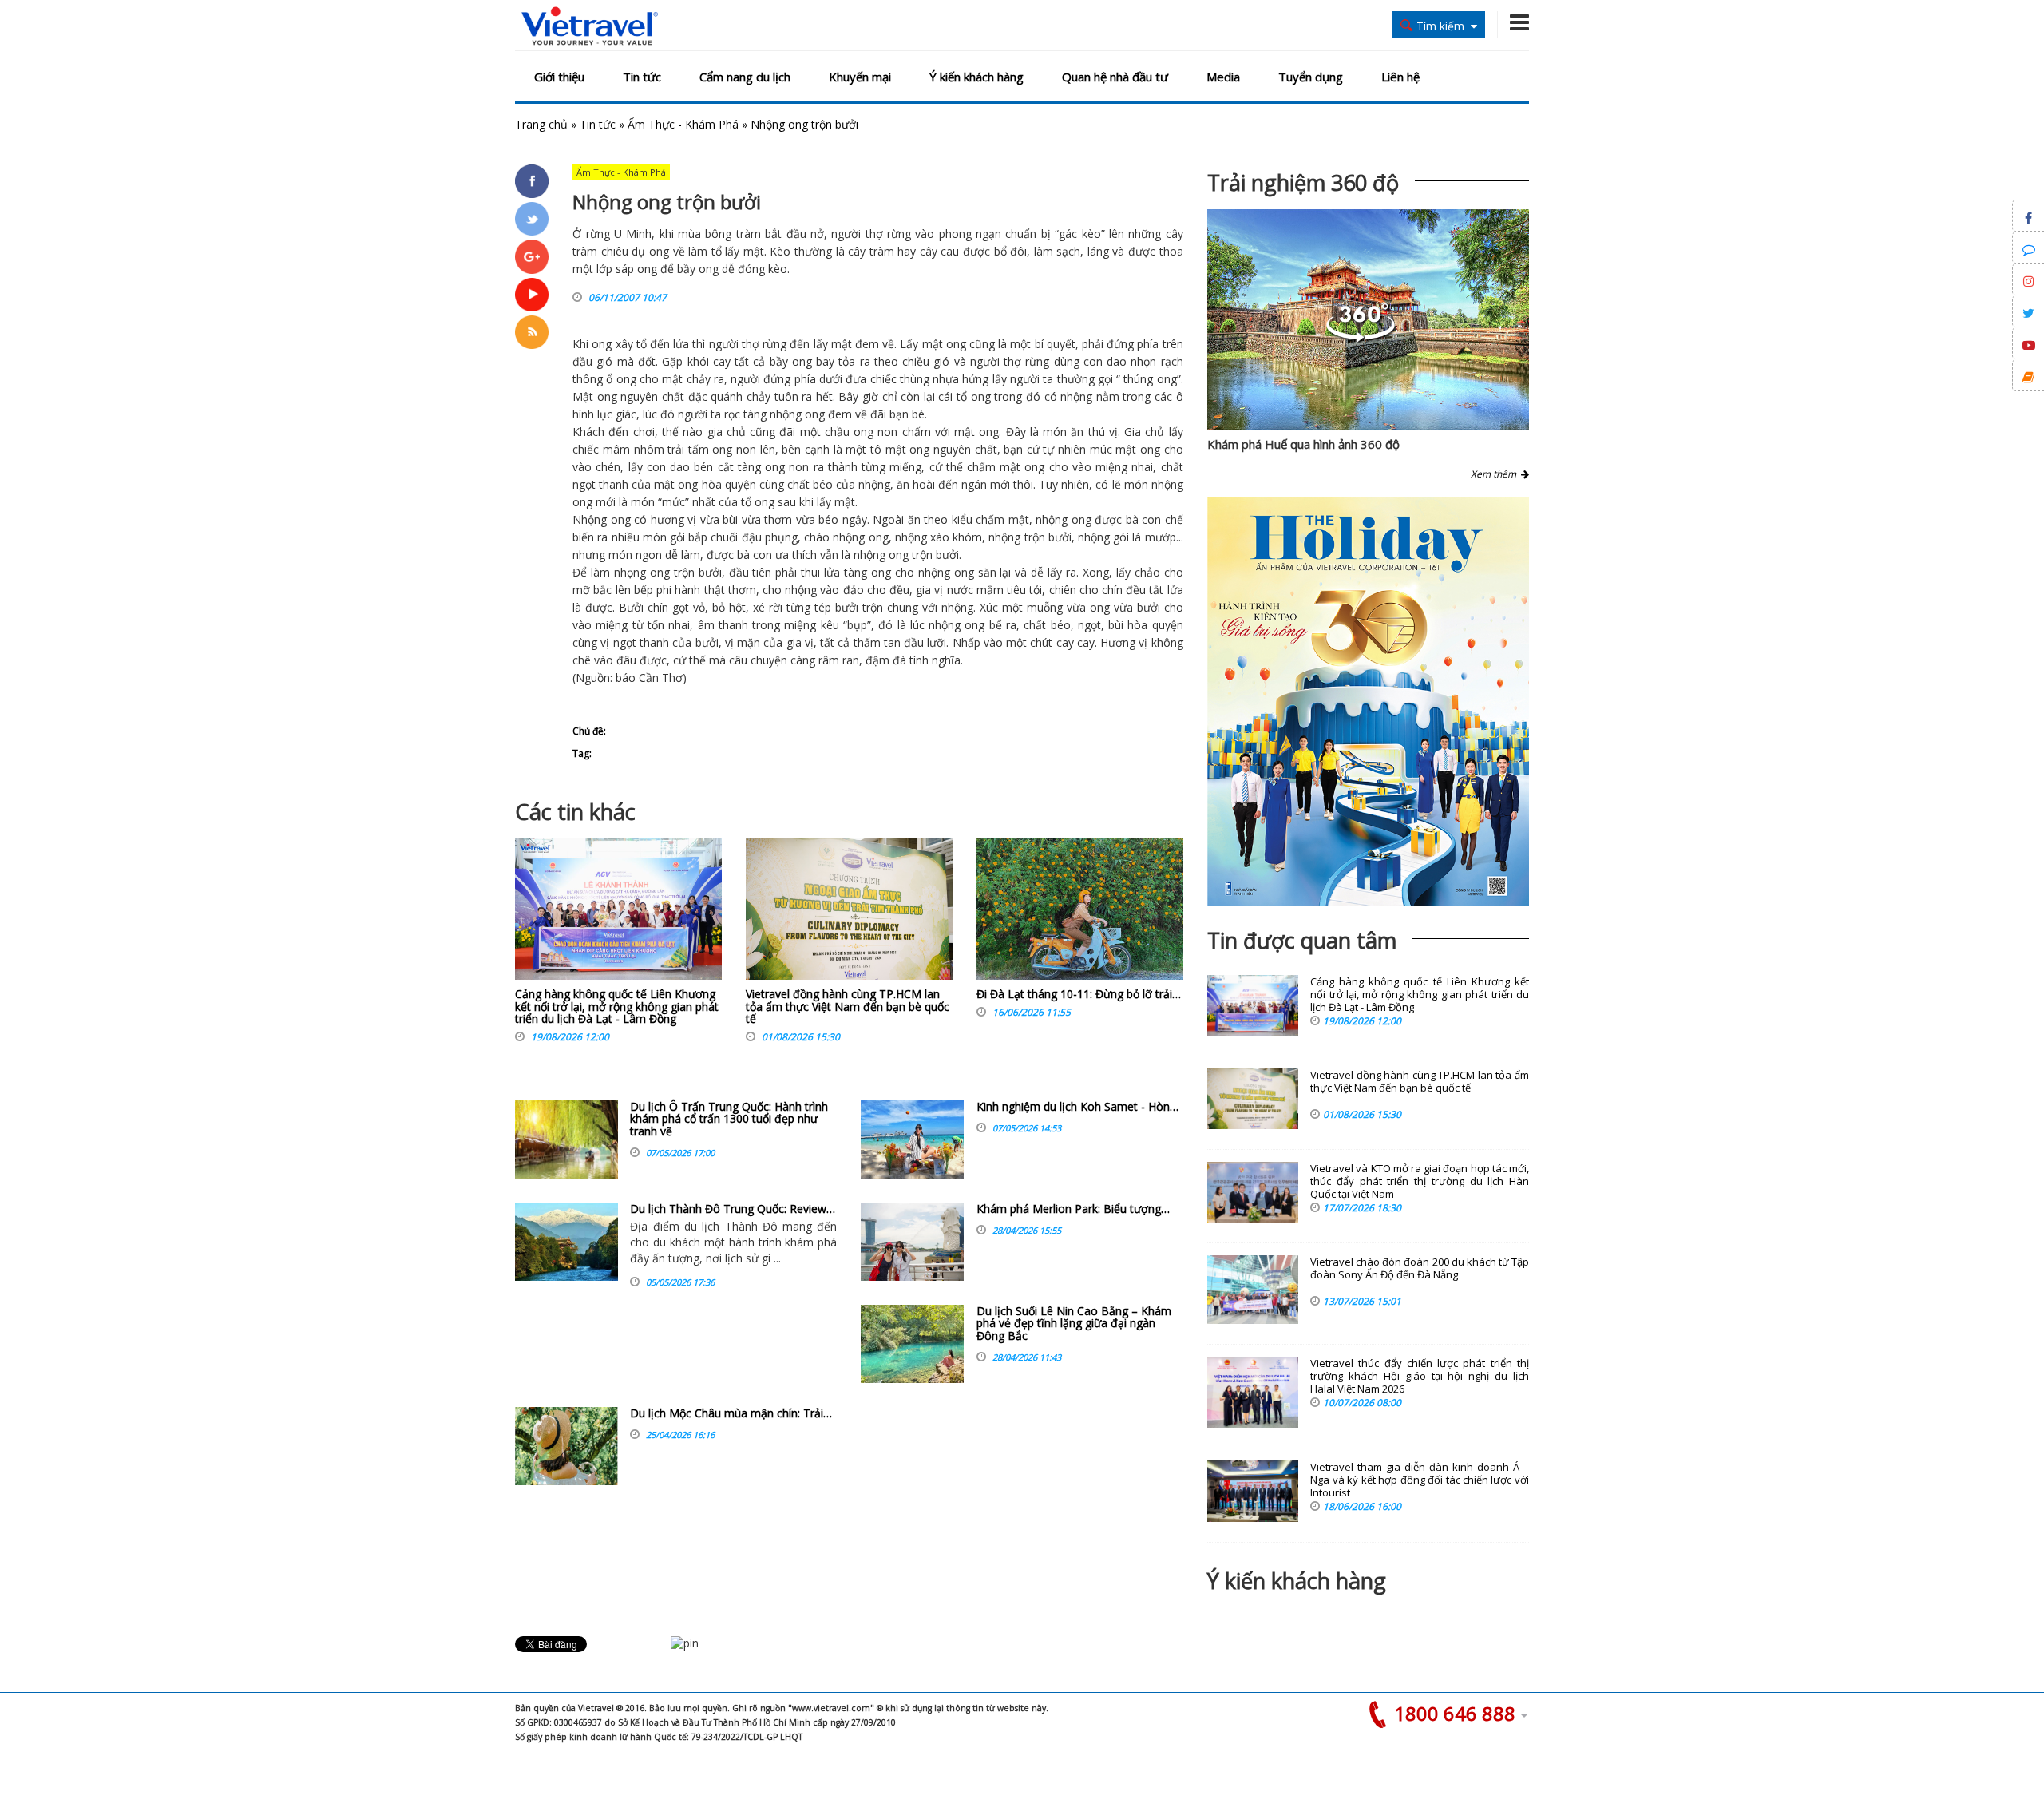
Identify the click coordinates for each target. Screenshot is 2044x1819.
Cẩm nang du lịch (745, 77)
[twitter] (532, 219)
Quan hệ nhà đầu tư (1115, 77)
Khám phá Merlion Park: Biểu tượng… (1073, 1209)
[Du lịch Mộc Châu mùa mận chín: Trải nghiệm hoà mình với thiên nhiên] (566, 1446)
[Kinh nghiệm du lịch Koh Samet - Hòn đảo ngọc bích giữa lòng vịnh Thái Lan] (912, 1139)
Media (1223, 77)
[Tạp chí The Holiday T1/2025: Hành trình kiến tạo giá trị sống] (1368, 702)
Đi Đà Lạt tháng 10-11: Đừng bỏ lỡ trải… (1079, 994)
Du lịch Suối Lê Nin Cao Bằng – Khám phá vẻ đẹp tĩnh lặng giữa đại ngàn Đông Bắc (1074, 1323)
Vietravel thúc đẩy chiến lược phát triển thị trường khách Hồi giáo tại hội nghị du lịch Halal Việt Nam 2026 (1420, 1376)
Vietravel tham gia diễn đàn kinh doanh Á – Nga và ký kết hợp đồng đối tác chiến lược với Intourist (1420, 1480)
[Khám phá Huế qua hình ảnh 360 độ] (1361, 338)
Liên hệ (1400, 77)
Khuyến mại (860, 77)
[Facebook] (532, 181)
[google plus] (532, 256)
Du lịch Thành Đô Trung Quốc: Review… (733, 1209)
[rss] (532, 332)
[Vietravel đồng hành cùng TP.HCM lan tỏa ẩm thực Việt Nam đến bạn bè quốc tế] (849, 913)
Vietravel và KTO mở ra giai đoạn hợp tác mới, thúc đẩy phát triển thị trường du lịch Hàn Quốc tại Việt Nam (1420, 1181)
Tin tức (642, 77)
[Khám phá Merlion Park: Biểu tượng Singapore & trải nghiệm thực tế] (912, 1242)
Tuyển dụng (1311, 77)
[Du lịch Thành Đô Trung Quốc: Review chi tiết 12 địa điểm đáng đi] (566, 1242)
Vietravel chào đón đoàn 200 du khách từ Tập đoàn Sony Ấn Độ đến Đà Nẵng (1420, 1268)
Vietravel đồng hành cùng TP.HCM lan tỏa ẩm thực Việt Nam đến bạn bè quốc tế (848, 1006)
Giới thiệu (559, 77)
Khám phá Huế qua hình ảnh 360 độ (1303, 444)
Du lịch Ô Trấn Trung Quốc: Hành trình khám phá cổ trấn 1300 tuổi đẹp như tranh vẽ (729, 1119)
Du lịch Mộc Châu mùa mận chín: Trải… (731, 1413)
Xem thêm (1496, 474)
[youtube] (532, 295)
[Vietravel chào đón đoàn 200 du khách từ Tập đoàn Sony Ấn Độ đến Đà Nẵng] (1253, 1290)
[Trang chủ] (590, 27)
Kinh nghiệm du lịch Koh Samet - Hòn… (1077, 1106)
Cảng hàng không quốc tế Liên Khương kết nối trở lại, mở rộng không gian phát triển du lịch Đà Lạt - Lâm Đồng (617, 1006)
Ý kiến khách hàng (976, 77)
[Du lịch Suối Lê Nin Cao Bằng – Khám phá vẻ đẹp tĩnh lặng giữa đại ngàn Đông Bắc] (912, 1344)
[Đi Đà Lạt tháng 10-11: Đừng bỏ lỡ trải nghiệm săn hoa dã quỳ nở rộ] (1080, 913)
